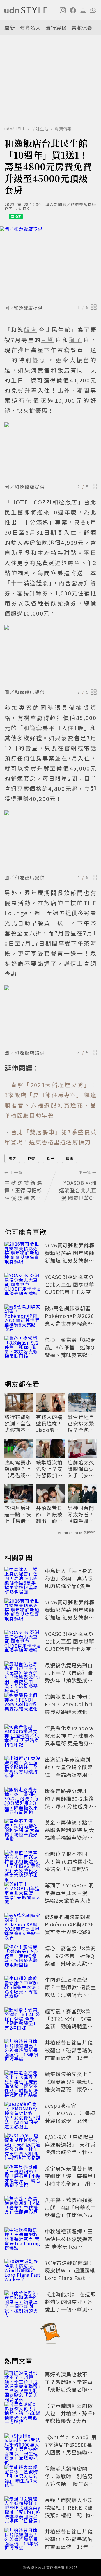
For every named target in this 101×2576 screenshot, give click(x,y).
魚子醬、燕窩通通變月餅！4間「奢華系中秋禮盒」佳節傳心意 (70, 2207)
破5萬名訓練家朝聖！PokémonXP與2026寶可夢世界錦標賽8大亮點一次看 (70, 1319)
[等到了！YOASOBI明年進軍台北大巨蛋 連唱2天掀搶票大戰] (23, 1894)
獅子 (50, 1158)
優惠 (70, 1158)
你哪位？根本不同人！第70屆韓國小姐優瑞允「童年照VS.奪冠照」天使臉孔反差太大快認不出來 (70, 1869)
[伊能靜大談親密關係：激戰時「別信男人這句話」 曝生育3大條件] (23, 2477)
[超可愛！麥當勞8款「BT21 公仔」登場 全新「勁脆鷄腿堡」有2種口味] (23, 2020)
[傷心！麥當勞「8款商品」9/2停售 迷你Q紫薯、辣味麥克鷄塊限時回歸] (23, 1348)
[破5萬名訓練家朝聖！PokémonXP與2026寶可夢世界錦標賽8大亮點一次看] (23, 1317)
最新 (10, 28)
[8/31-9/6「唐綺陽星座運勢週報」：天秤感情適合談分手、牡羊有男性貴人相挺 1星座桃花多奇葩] (23, 2145)
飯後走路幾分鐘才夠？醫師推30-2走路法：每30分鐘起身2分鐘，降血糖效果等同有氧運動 (69, 1806)
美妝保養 (82, 28)
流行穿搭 (56, 28)
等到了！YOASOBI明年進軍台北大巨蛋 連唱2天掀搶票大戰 (69, 1893)
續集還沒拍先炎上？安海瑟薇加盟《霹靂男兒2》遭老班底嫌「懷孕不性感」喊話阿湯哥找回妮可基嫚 (49, 1469)
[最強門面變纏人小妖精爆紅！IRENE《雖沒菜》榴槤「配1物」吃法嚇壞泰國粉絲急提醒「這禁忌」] (23, 2509)
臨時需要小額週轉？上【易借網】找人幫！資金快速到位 (18, 1469)
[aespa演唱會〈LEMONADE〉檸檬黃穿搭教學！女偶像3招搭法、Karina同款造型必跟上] (23, 2114)
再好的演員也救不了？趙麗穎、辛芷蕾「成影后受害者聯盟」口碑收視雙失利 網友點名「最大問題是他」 (72, 2389)
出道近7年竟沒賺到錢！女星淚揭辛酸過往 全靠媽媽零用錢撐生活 (69, 1771)
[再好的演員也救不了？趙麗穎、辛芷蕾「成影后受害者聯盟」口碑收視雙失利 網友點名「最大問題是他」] (23, 2383)
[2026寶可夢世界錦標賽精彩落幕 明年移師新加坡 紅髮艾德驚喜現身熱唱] (23, 1254)
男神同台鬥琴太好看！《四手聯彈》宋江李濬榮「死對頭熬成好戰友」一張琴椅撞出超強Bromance (81, 1514)
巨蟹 (31, 1158)
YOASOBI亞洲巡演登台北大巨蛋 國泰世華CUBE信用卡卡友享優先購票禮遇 (71, 1288)
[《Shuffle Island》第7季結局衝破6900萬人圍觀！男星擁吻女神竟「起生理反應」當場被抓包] (23, 2446)
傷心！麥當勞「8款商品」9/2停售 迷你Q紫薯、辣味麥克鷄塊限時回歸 (70, 1351)
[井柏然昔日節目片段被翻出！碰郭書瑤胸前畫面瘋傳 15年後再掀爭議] (23, 2051)
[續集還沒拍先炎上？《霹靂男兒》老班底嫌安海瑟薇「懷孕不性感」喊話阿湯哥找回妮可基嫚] (23, 2083)
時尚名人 (30, 28)
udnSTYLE (15, 129)
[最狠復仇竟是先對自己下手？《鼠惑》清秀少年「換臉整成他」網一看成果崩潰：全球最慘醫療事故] (23, 1674)
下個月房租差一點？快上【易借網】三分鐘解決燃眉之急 (18, 1514)
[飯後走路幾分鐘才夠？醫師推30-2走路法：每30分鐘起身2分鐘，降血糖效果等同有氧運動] (23, 1800)
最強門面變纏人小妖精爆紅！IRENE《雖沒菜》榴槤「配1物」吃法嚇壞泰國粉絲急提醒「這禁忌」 (70, 2515)
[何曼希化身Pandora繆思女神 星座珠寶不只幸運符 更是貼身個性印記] (23, 1737)
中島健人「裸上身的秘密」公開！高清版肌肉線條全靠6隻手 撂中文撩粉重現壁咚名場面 (70, 1586)
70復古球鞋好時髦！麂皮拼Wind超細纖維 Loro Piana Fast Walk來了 (70, 2274)
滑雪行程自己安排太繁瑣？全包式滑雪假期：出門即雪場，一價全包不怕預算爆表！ (81, 1423)
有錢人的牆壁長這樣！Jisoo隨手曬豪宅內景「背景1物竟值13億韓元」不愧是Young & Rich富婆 (50, 1423)
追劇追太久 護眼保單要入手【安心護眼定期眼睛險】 (81, 1469)
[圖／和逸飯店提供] (50, 264)
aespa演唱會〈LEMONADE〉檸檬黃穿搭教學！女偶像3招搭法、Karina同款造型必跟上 (70, 2121)
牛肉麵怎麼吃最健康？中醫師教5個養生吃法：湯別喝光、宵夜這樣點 (70, 1991)
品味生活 (40, 129)
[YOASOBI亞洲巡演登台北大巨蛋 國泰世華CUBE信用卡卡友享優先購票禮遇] (23, 1285)
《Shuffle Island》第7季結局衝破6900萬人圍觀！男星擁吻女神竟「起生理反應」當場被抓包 (71, 2452)
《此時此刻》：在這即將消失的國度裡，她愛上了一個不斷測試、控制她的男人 (70, 2305)
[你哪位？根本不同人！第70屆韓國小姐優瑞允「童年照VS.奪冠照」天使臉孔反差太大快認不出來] (23, 1862)
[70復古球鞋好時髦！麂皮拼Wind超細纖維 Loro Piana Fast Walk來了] (23, 2271)
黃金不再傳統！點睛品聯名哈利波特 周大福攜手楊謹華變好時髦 (70, 1834)
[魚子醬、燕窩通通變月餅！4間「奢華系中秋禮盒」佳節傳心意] (23, 2208)
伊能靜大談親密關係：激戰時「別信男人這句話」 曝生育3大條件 (69, 2480)
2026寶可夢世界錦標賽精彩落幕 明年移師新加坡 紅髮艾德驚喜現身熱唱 (70, 1257)
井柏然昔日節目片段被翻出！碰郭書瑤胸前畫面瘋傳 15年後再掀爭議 (50, 1514)
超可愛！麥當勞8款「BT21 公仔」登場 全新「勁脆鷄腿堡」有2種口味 (69, 2022)
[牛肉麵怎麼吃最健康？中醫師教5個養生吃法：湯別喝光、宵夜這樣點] (23, 1988)
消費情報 (63, 129)
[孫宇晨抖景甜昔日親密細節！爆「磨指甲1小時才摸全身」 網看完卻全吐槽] (23, 2177)
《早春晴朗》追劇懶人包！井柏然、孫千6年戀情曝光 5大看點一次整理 (70, 2417)
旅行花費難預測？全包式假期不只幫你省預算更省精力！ (18, 1423)
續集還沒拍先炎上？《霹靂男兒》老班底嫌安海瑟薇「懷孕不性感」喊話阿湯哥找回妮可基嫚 (69, 2089)
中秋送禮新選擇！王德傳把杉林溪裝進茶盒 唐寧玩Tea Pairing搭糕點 (69, 2243)
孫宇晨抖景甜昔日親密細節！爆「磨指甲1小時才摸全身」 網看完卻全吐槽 (70, 2180)
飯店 (12, 1158)
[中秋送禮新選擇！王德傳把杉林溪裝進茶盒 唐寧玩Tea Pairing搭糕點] (23, 2240)
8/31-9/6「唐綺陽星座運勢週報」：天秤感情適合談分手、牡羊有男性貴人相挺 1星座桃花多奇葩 (70, 2152)
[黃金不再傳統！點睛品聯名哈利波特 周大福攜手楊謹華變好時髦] (23, 1831)
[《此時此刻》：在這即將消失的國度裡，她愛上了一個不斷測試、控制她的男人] (23, 2303)
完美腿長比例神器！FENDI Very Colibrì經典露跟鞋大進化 (69, 1704)
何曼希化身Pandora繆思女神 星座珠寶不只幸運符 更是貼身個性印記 (70, 1739)
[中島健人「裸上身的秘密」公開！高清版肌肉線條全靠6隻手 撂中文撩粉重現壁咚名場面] (23, 1579)
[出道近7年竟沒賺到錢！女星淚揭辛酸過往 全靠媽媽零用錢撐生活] (23, 1768)
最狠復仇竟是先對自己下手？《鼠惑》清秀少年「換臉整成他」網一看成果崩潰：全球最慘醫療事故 (70, 1680)
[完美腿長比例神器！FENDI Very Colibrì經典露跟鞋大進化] (23, 1705)
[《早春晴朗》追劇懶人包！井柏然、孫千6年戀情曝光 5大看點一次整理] (23, 2414)
